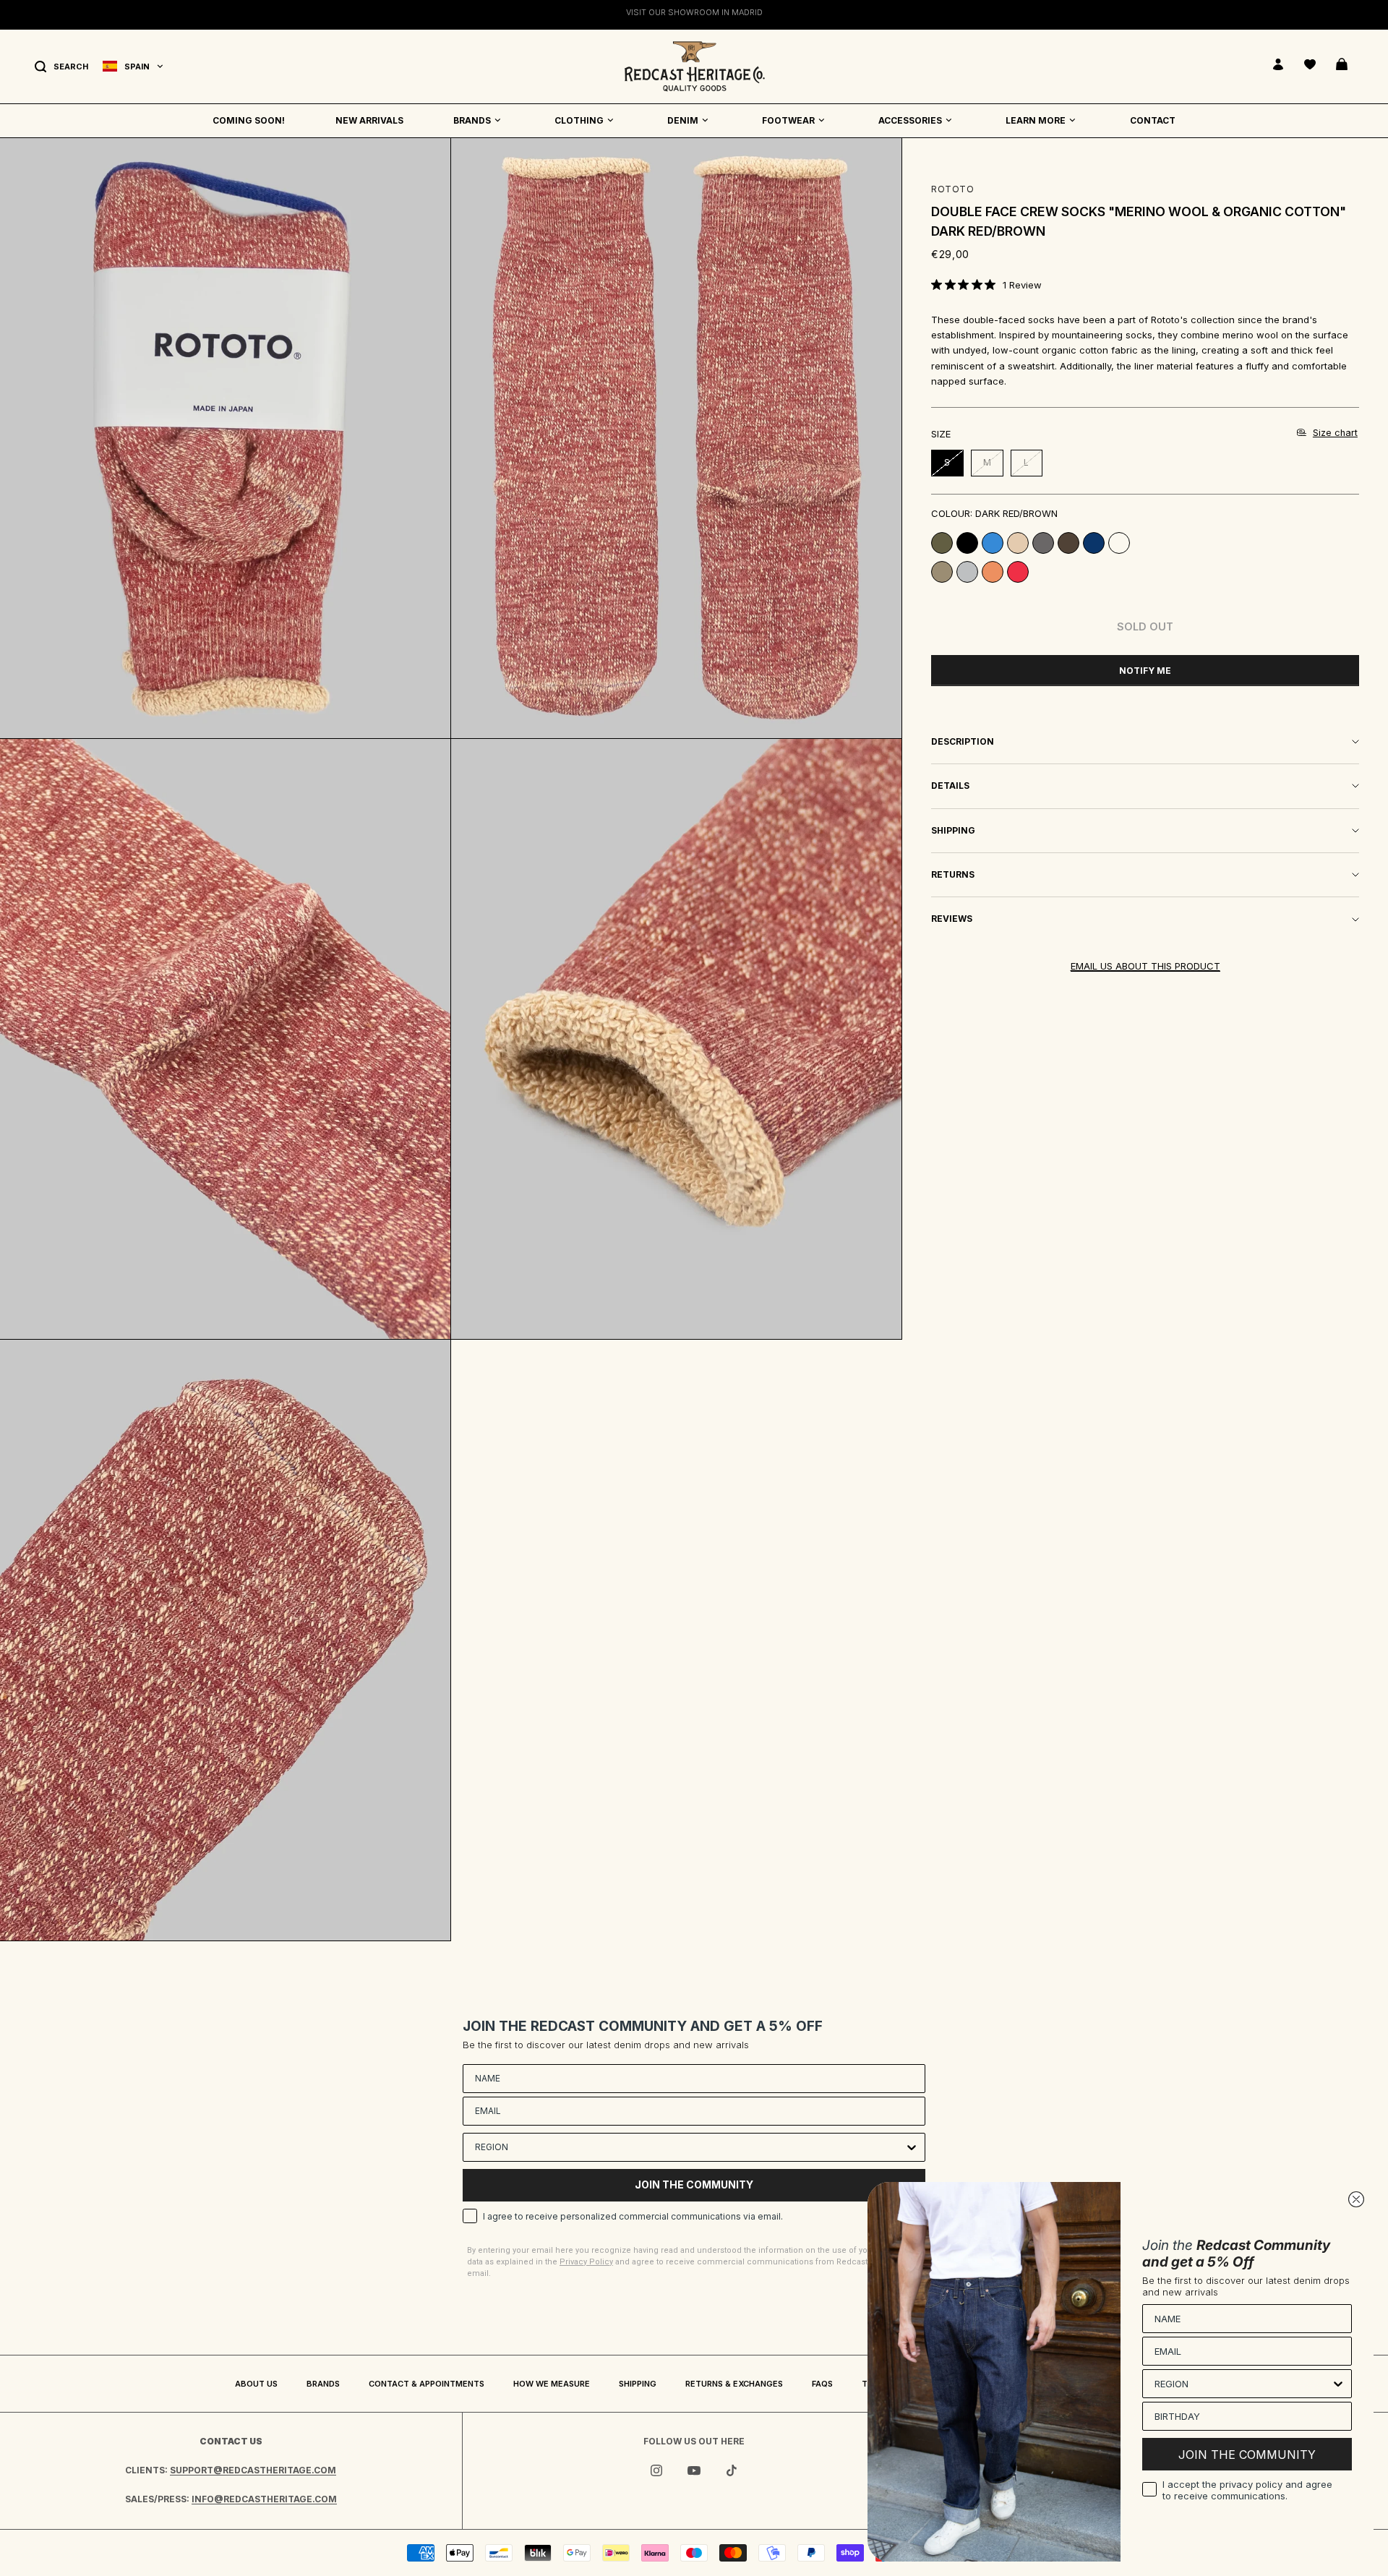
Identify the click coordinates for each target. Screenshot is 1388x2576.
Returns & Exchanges (734, 2384)
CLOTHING (579, 120)
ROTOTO (953, 189)
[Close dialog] (1356, 2199)
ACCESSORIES (910, 120)
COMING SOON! (249, 120)
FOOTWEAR (788, 120)
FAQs (822, 2384)
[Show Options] (912, 2147)
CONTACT (1153, 120)
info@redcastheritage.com (264, 2499)
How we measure (552, 2384)
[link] (986, 285)
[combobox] (690, 2147)
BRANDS (472, 120)
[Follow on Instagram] (656, 2470)
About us (256, 2384)
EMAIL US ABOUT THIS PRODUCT (1145, 966)
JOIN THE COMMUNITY (694, 2185)
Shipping (638, 2384)
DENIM (683, 120)
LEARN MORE (1036, 120)
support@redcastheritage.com (253, 2470)
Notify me (1145, 671)
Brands (323, 2384)
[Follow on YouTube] (694, 2470)
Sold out (1145, 626)
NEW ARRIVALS (369, 120)
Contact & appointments (427, 2384)
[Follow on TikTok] (732, 2470)
